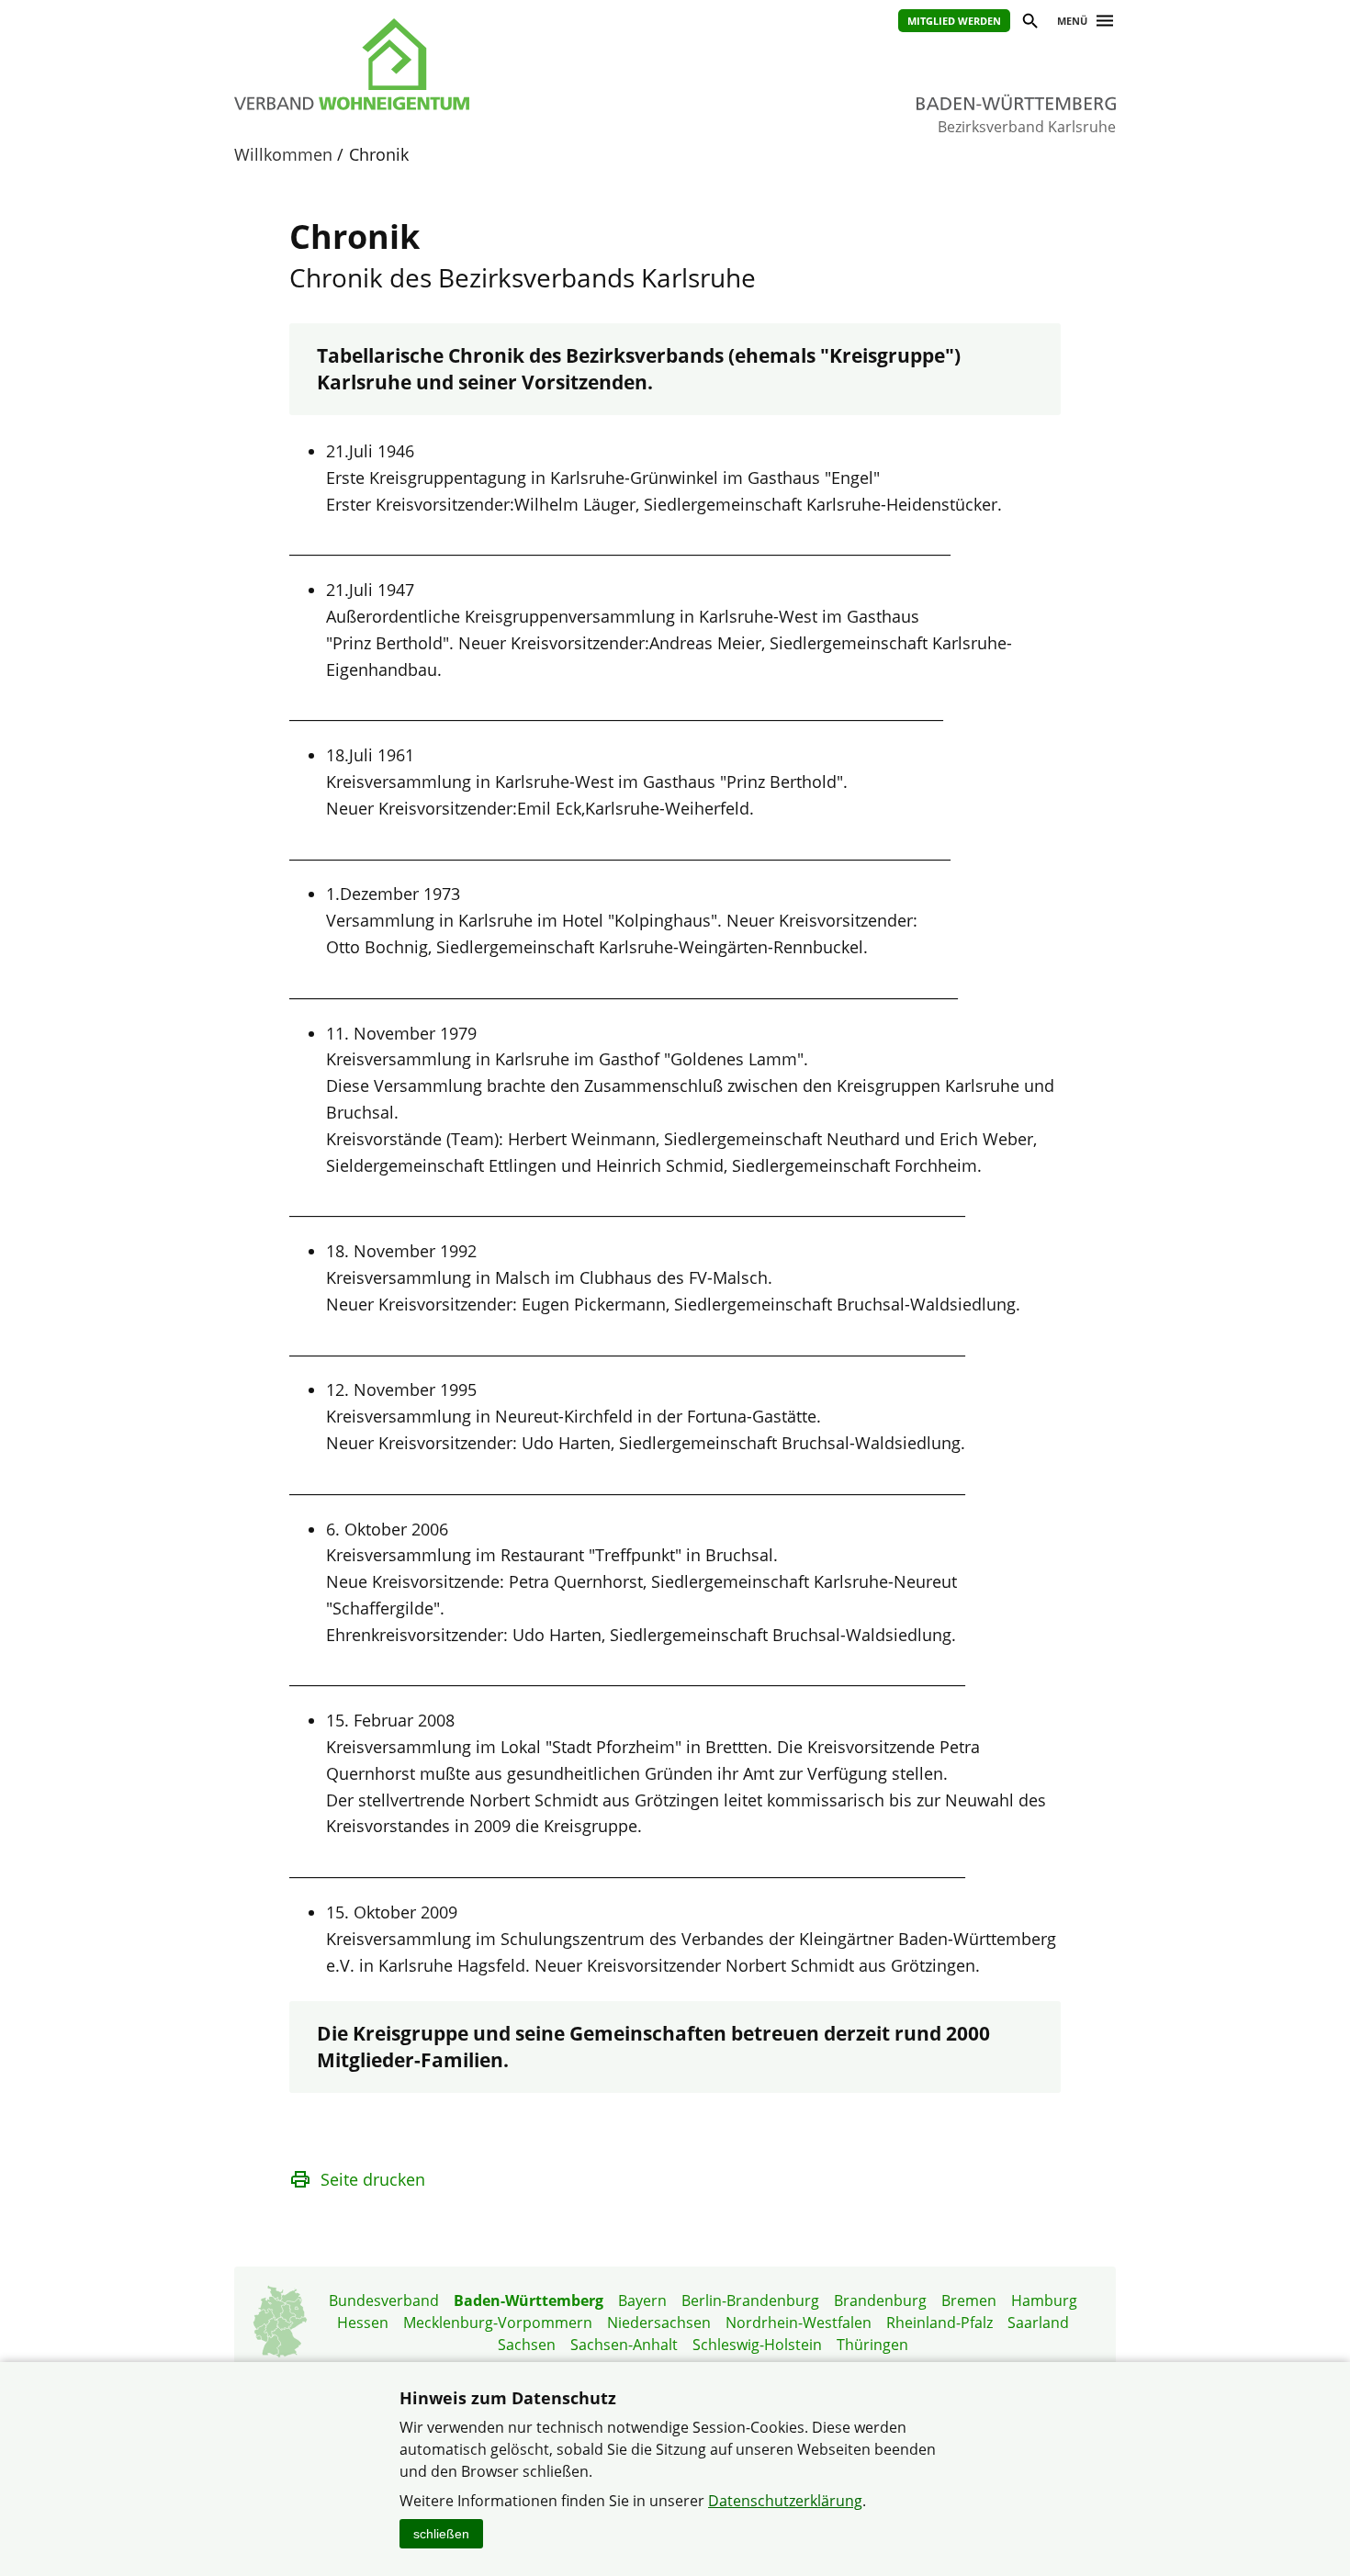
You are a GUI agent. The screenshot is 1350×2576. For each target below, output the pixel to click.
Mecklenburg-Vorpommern (498, 2323)
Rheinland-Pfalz (939, 2323)
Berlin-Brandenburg (750, 2300)
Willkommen (283, 154)
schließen (441, 2534)
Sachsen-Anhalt (624, 2345)
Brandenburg (880, 2300)
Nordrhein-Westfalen (799, 2323)
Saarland (1038, 2323)
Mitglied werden (954, 21)
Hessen (363, 2323)
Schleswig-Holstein (757, 2345)
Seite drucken (373, 2179)
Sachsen (527, 2345)
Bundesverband (384, 2300)
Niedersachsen (659, 2323)
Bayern (642, 2300)
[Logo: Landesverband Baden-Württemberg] (436, 64)
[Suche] (1029, 23)
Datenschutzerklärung (785, 2501)
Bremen (969, 2300)
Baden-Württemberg (529, 2300)
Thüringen (872, 2345)
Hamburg (1044, 2300)
